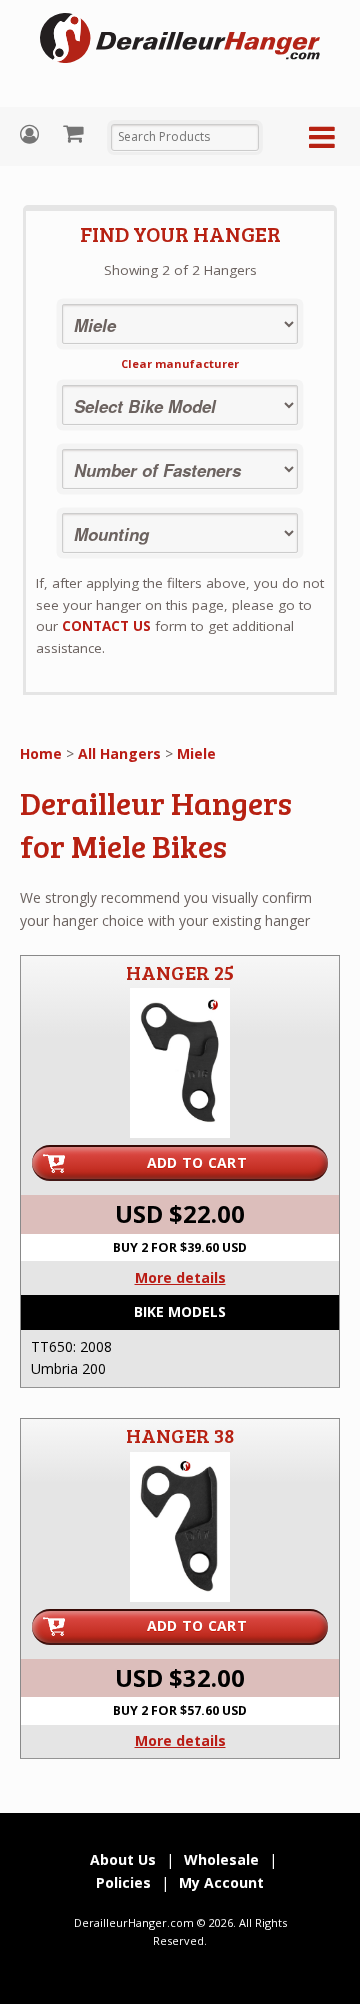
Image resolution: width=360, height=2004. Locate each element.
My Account (32, 134)
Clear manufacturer (180, 363)
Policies (123, 1882)
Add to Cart (197, 1162)
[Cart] (75, 133)
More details (180, 1277)
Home (41, 753)
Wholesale (221, 1859)
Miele (196, 753)
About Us (123, 1859)
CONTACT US (106, 626)
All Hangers (119, 753)
